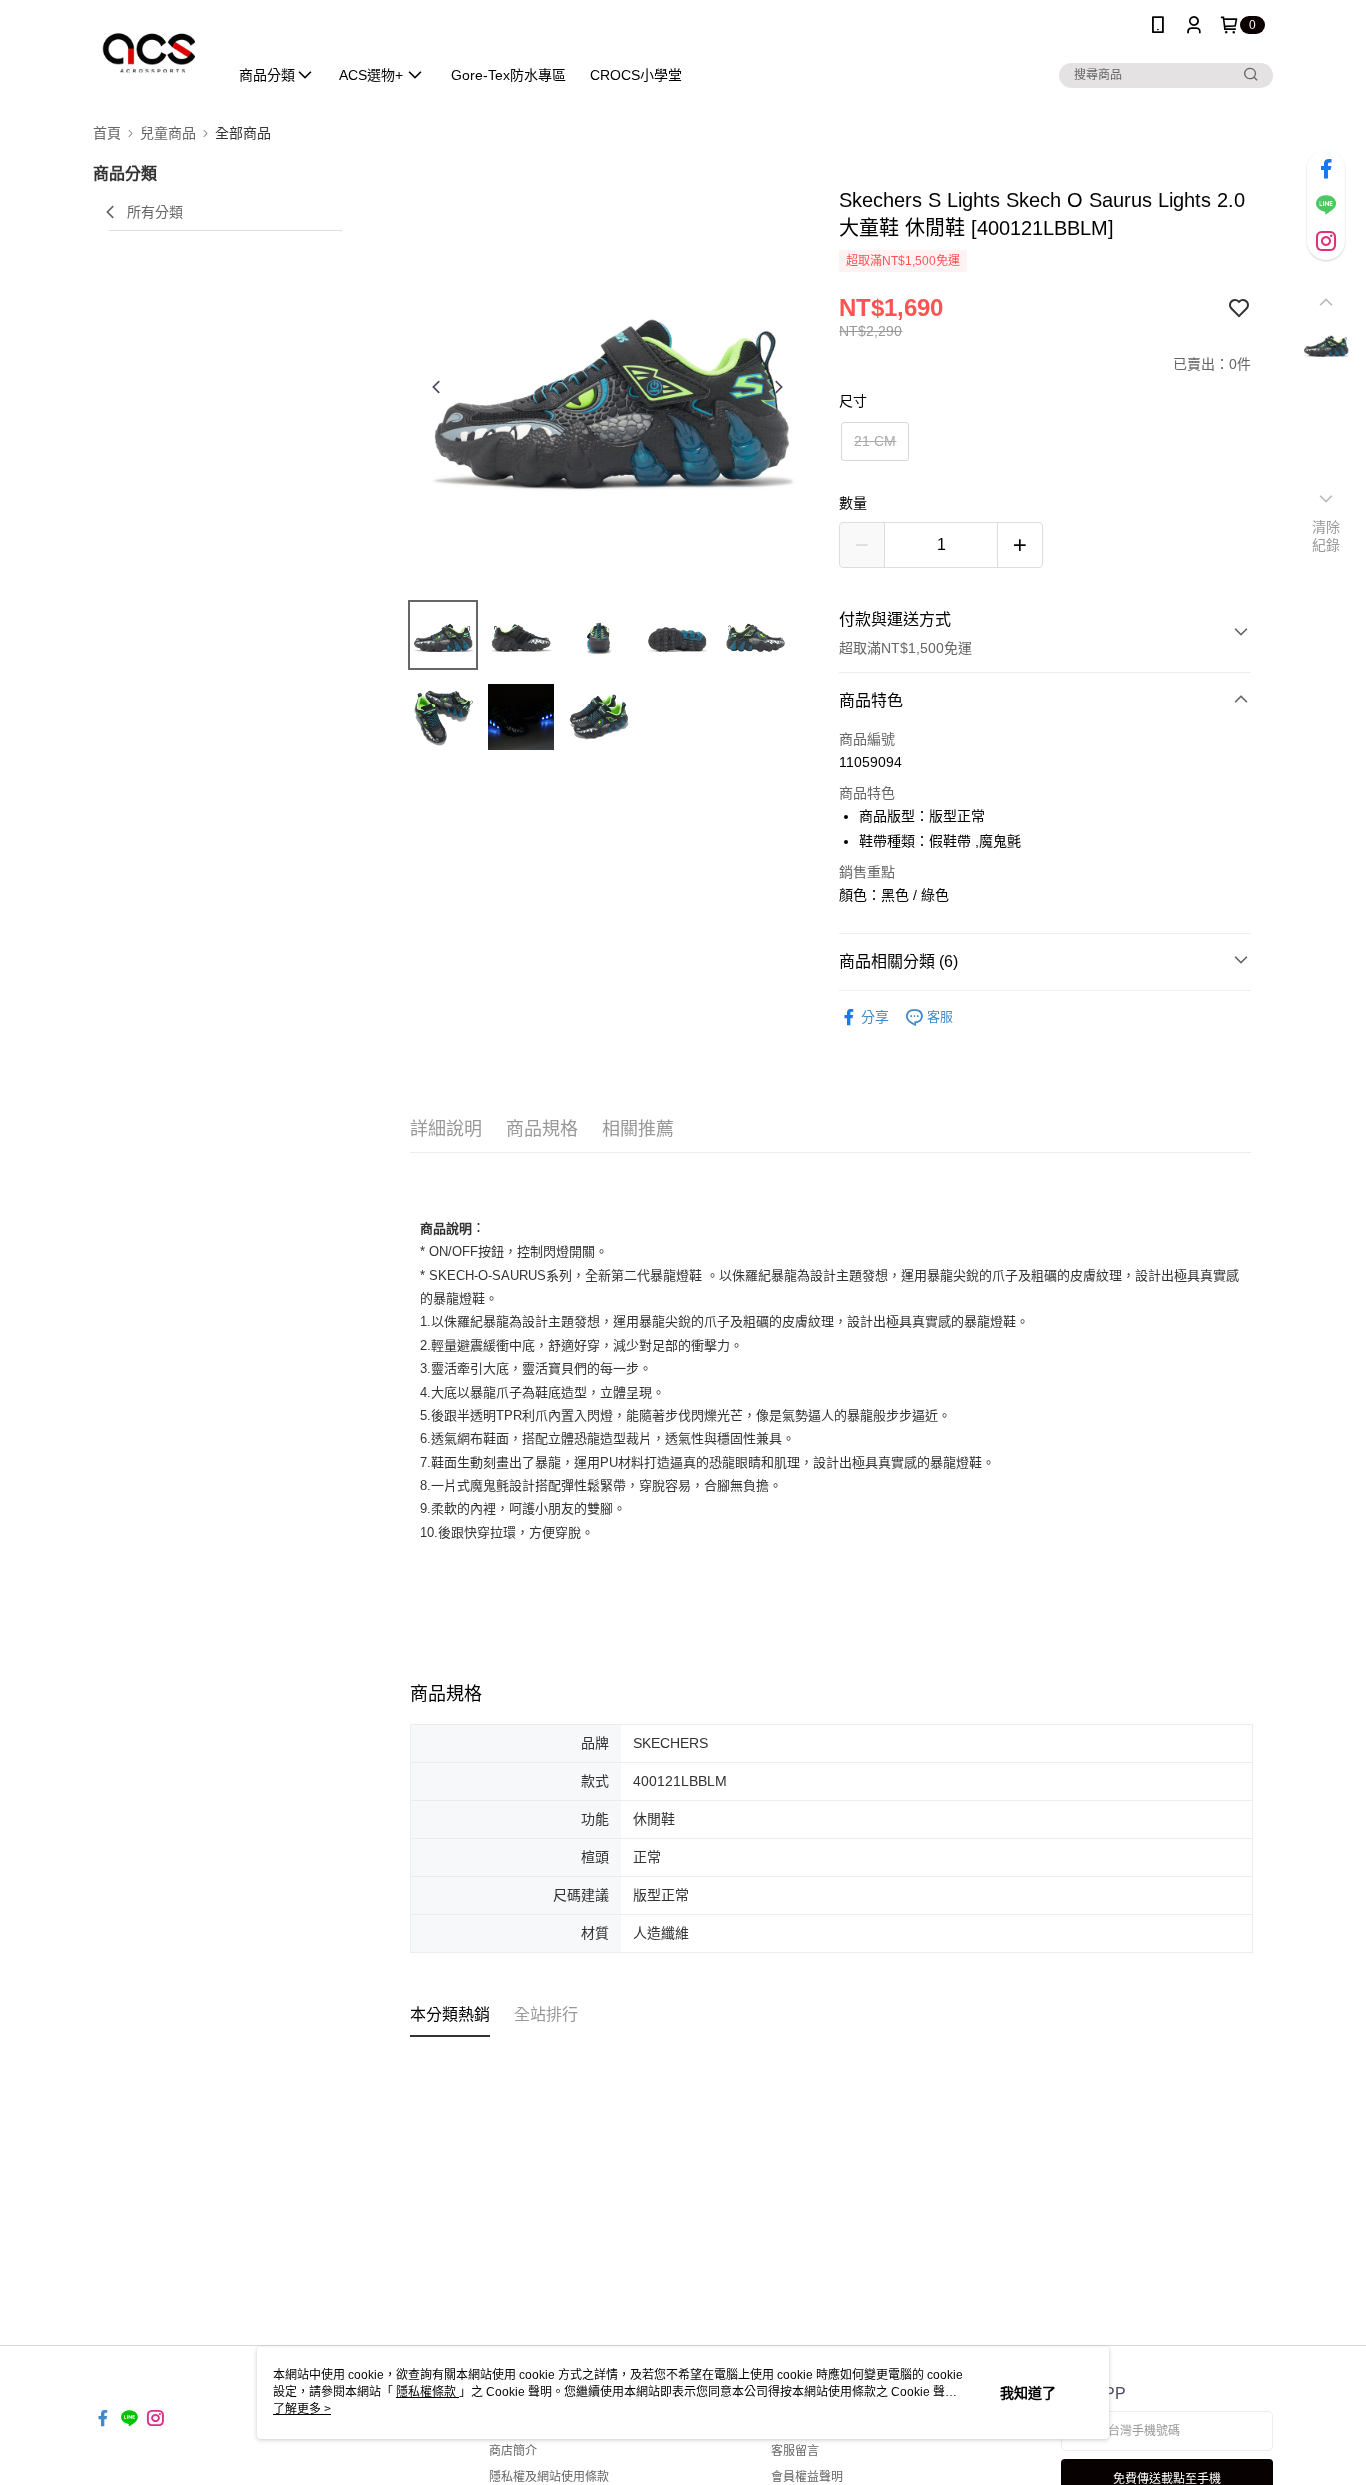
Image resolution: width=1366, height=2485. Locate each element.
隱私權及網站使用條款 (549, 2477)
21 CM (875, 441)
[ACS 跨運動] (148, 52)
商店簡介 (513, 2451)
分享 (875, 1017)
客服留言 (795, 2451)
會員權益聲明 (807, 2477)
